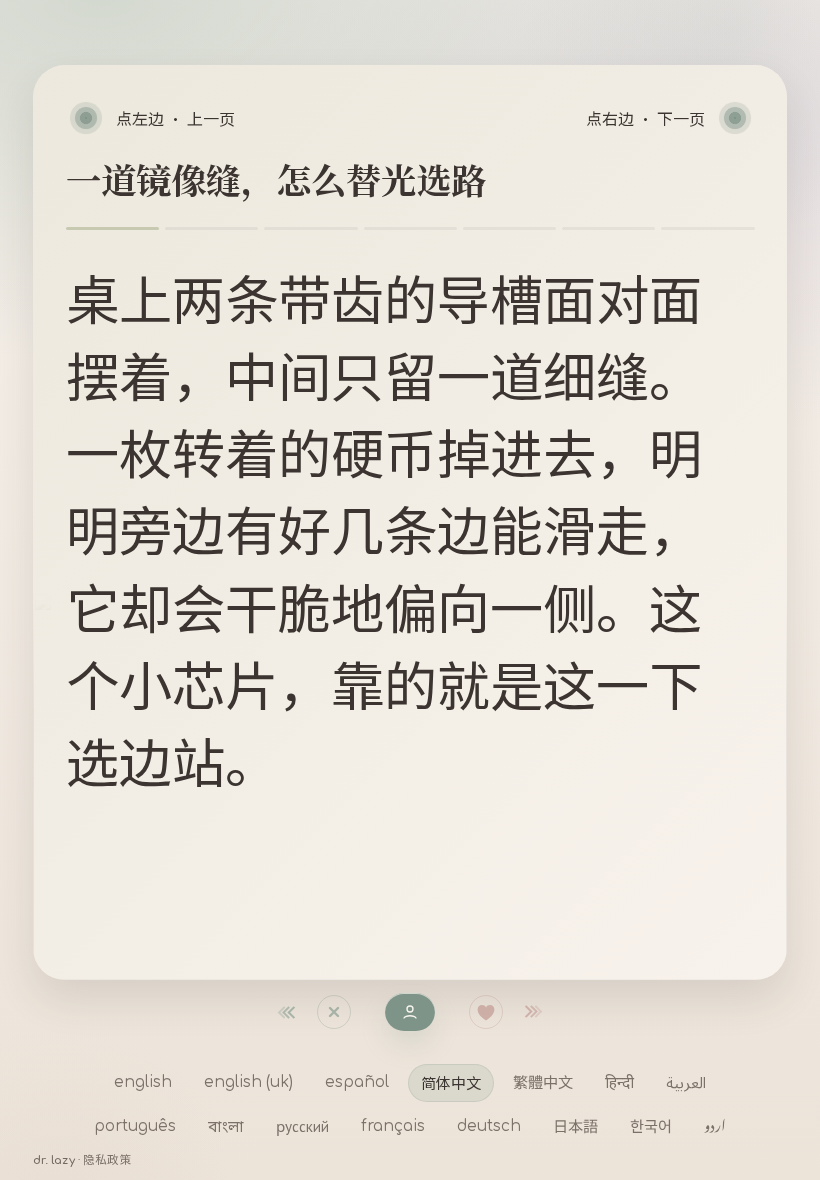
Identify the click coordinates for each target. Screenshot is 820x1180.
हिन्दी (619, 1082)
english (143, 1082)
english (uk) (248, 1082)
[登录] (410, 1012)
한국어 (651, 1126)
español (357, 1082)
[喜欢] (486, 1012)
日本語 (575, 1126)
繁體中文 (543, 1082)
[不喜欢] (297, 1012)
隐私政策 (107, 1160)
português (135, 1126)
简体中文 (451, 1082)
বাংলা (226, 1126)
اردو (715, 1126)
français (393, 1126)
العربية (686, 1082)
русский (302, 1126)
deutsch (489, 1126)
